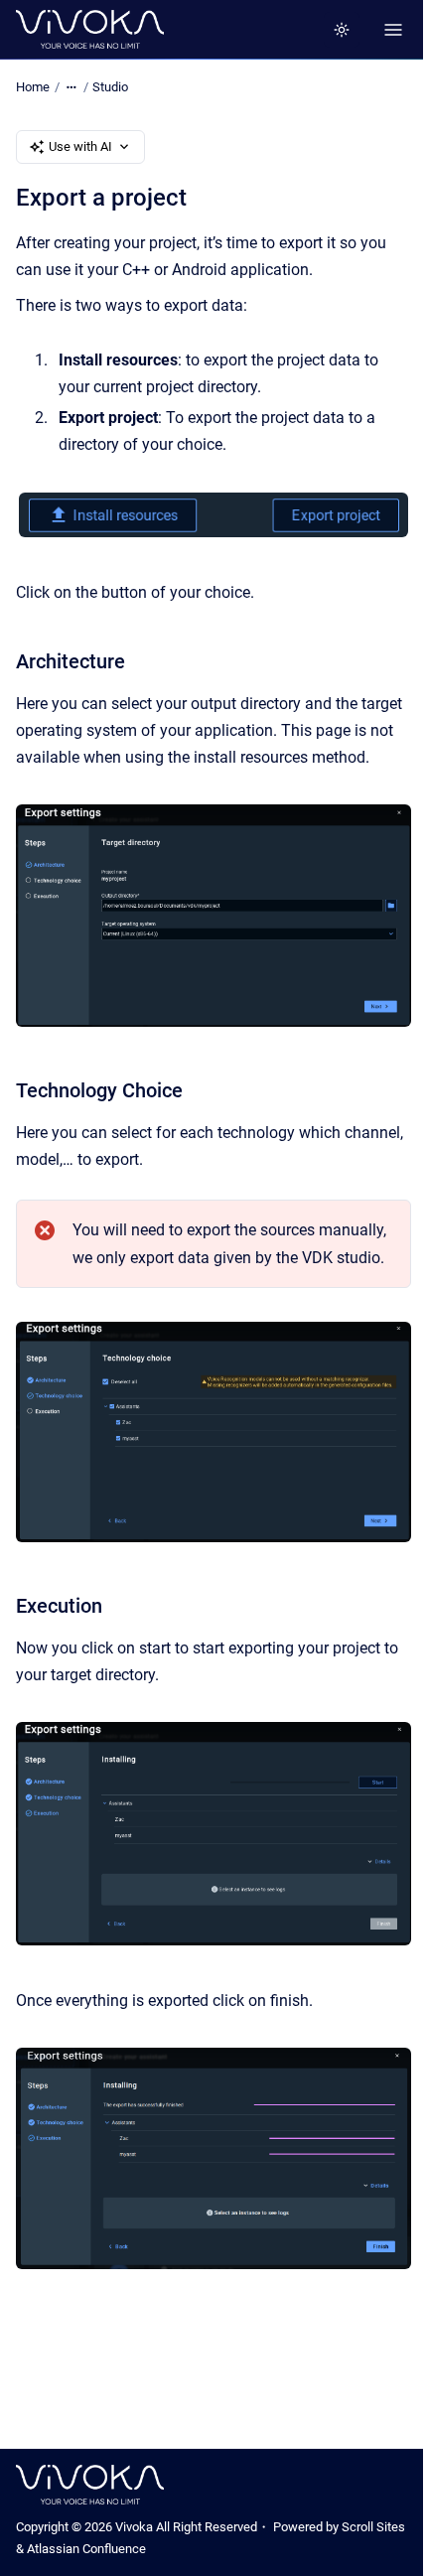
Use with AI (80, 146)
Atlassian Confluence (86, 2549)
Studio (110, 87)
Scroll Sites (373, 2527)
